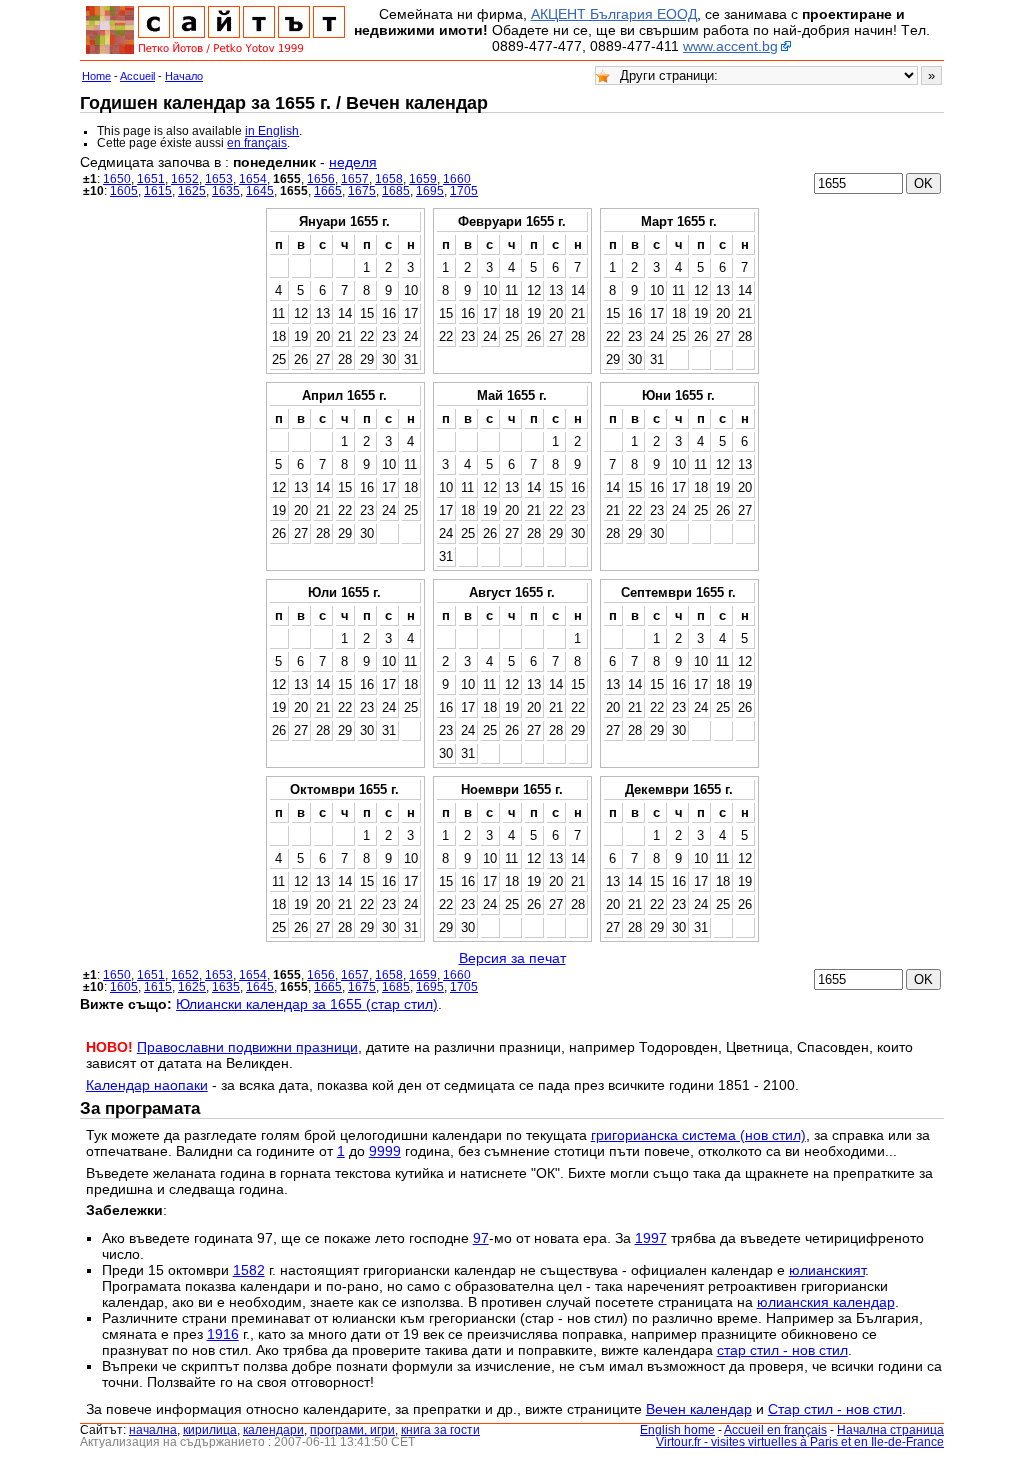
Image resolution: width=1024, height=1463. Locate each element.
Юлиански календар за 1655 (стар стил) (307, 1004)
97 (481, 1238)
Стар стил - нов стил (835, 1409)
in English (272, 131)
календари (273, 1430)
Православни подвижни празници (247, 1047)
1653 (219, 179)
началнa (153, 1430)
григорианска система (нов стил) (698, 1135)
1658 (389, 179)
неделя (353, 162)
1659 (423, 179)
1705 (464, 191)
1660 (457, 179)
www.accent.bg (730, 46)
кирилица (210, 1430)
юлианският (827, 1270)
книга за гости (440, 1430)
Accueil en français (775, 1430)
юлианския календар (826, 1302)
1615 (158, 191)
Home (96, 76)
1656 (321, 179)
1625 (192, 191)
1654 (253, 179)
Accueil (137, 76)
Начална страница (890, 1430)
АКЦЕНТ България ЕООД (614, 14)
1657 (355, 179)
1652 (185, 179)
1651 (151, 179)
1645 (260, 191)
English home (677, 1430)
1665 (328, 191)
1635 (226, 191)
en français (257, 143)
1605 (124, 191)
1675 (362, 191)
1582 (249, 1270)
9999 (385, 1151)
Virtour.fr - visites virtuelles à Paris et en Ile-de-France (800, 1442)
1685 (396, 191)
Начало (184, 76)
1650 (117, 179)
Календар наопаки (147, 1085)
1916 (223, 1334)
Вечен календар (699, 1409)
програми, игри (352, 1430)
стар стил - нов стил (782, 1350)
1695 (430, 191)
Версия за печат (512, 958)
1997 (651, 1238)
